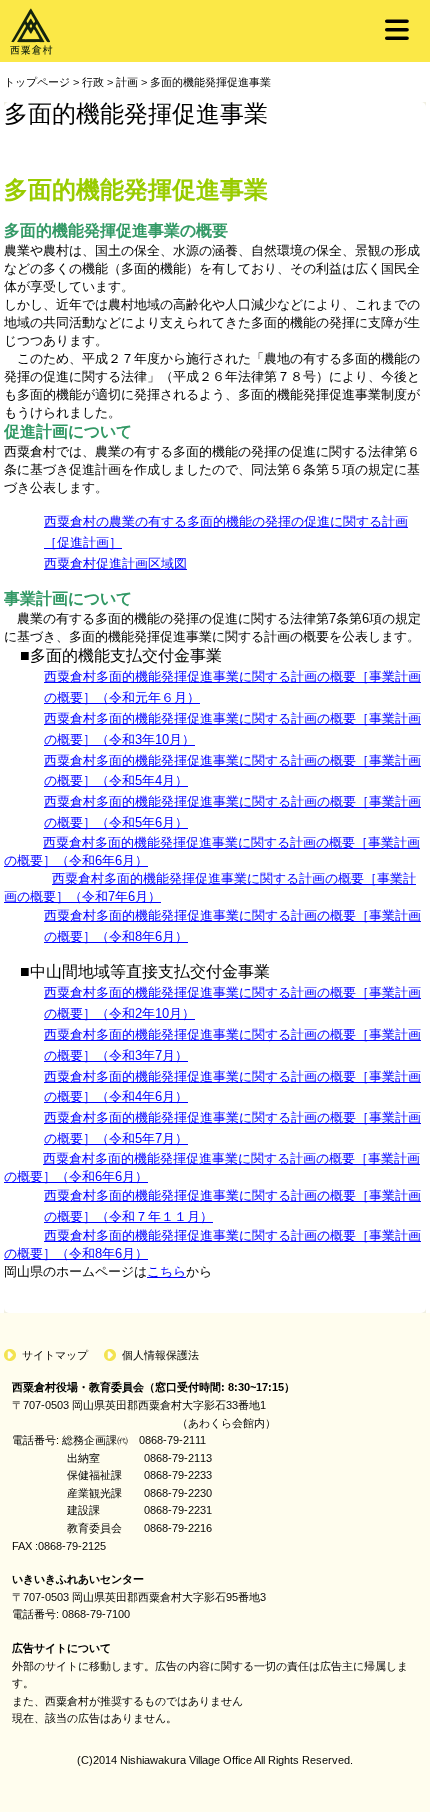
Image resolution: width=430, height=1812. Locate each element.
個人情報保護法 (160, 1355)
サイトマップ (55, 1355)
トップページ (37, 82)
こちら (166, 1271)
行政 (93, 82)
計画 (127, 82)
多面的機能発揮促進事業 (210, 82)
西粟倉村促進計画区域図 (115, 563)
